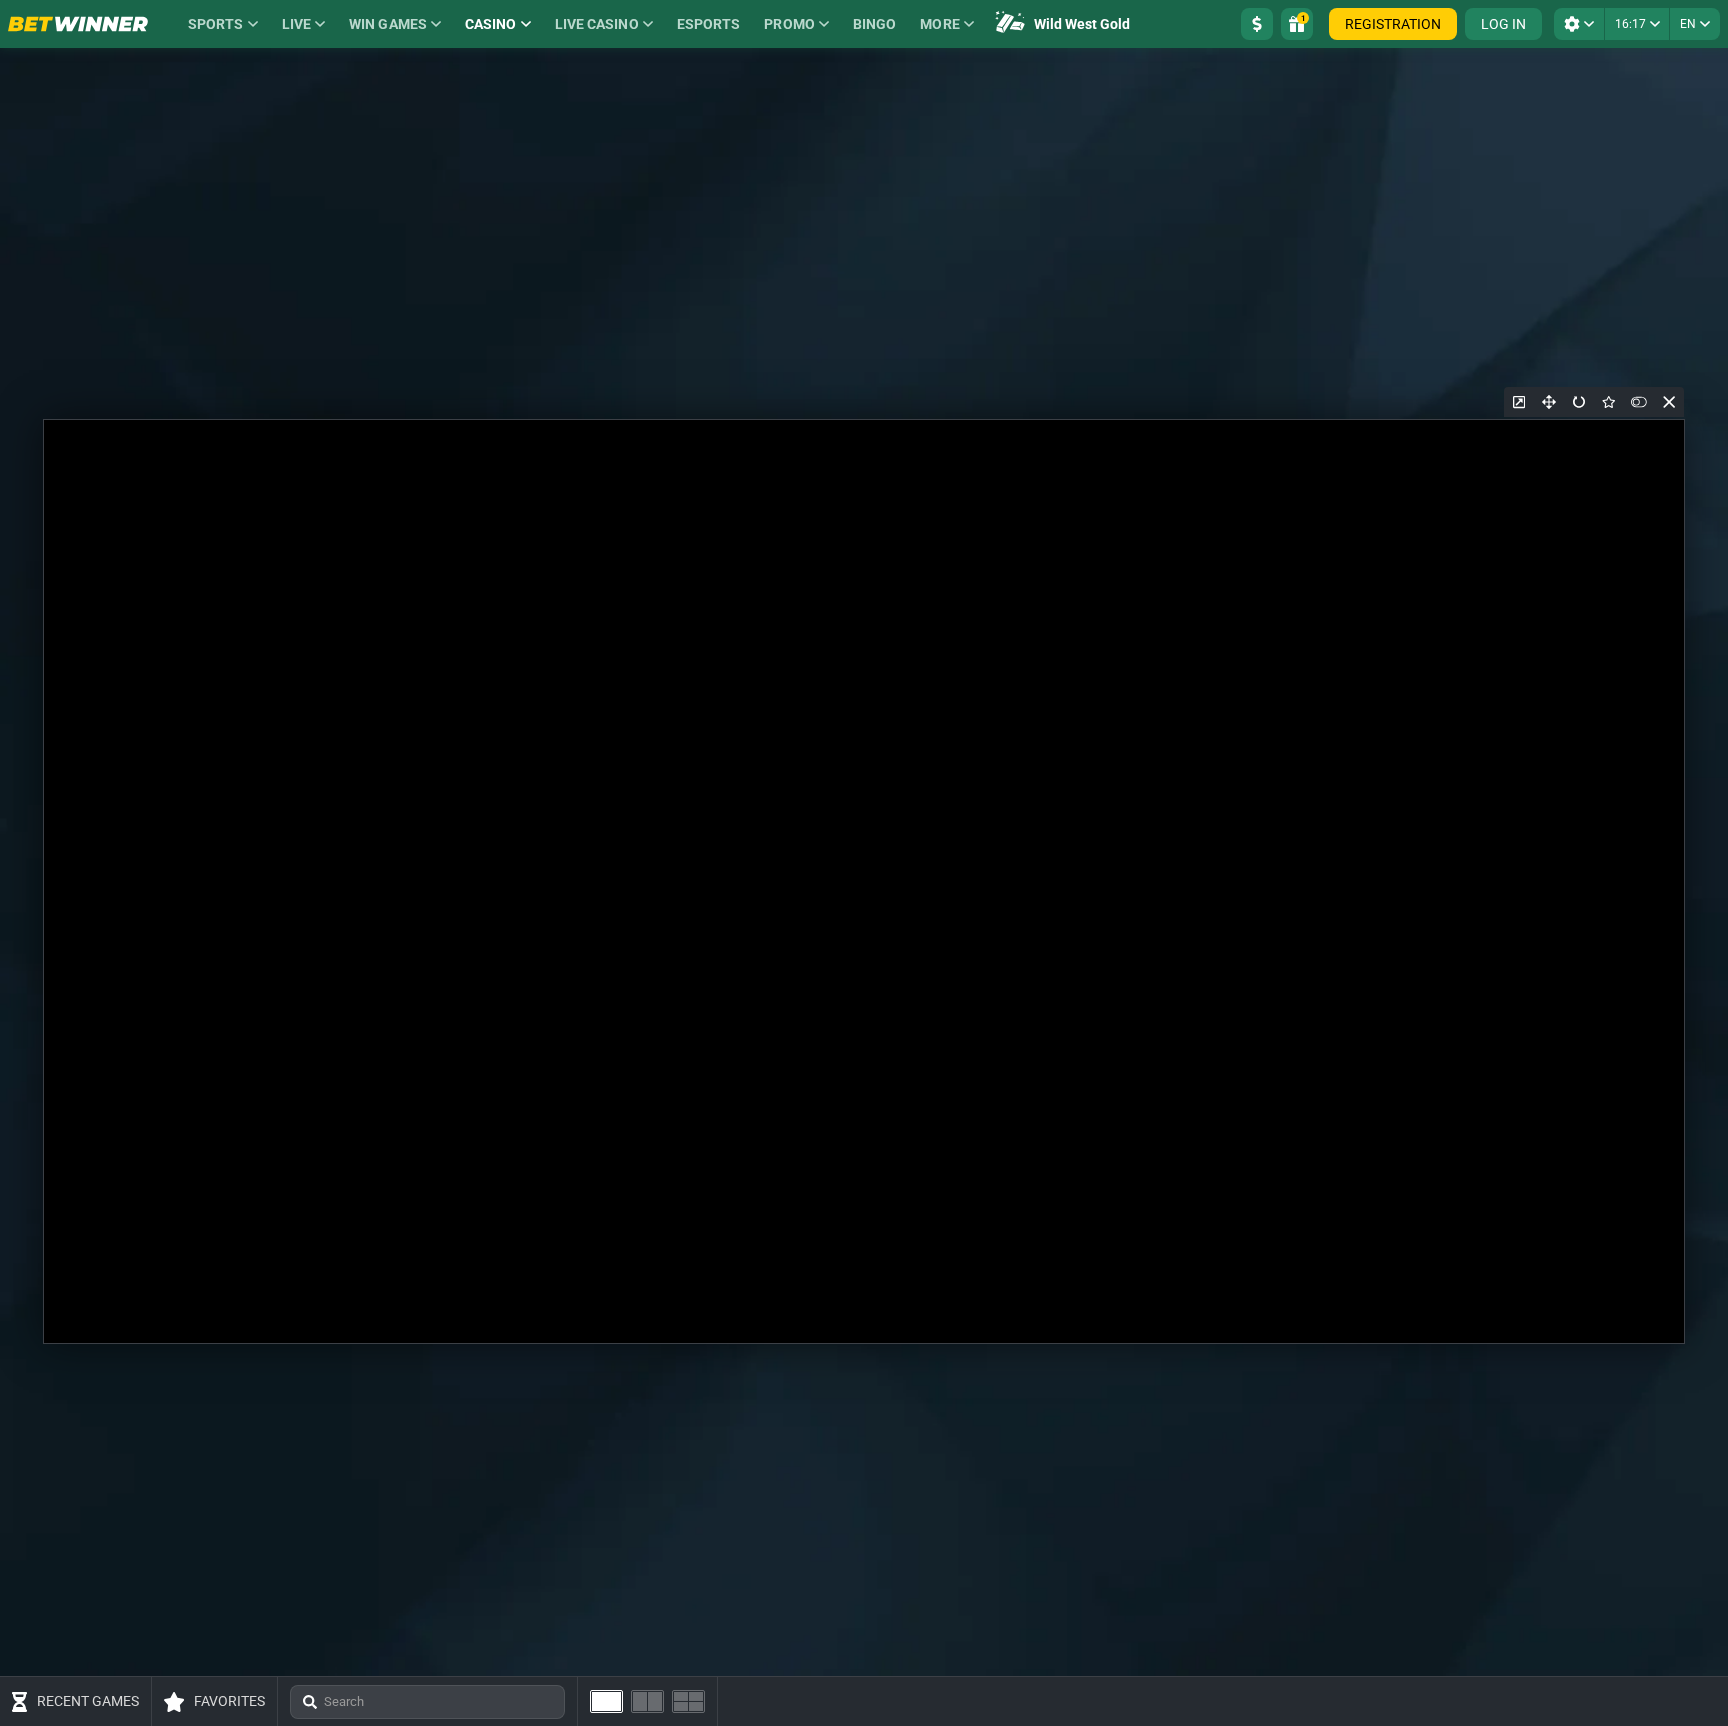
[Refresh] (1579, 402)
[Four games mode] (688, 1701)
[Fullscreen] (1549, 402)
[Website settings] (1579, 24)
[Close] (1669, 402)
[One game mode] (606, 1701)
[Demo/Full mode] (1639, 402)
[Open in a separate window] (1519, 402)
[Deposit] (1257, 24)
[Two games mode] (647, 1701)
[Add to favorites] (1609, 402)
